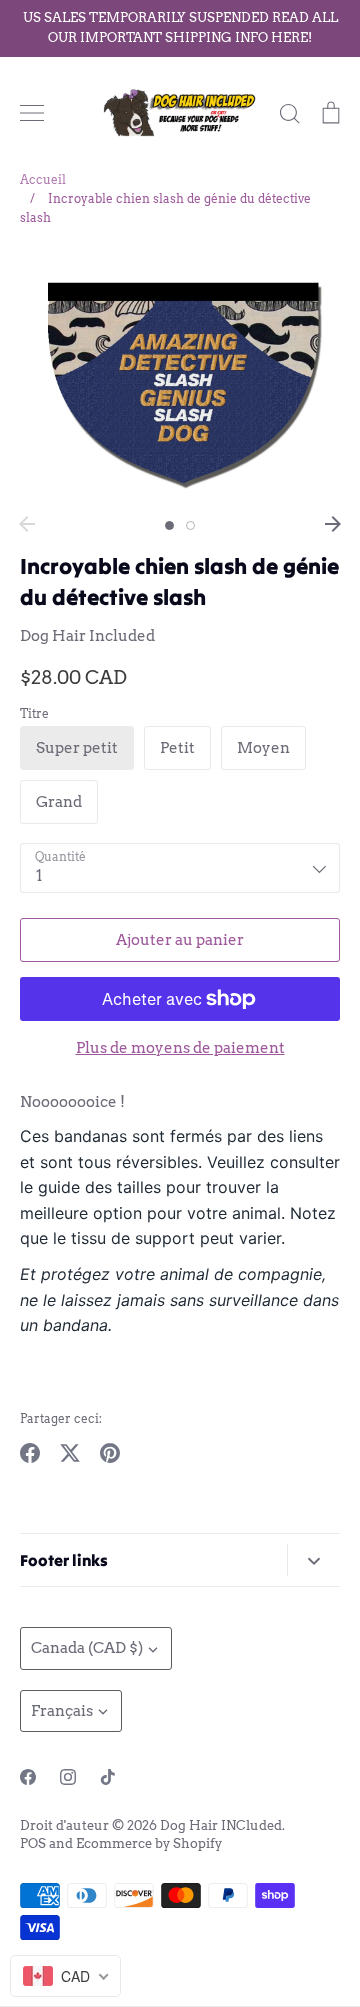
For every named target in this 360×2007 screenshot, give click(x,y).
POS (33, 1843)
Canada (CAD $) (87, 1648)
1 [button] (169, 525)
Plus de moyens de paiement (180, 1048)
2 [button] (190, 525)
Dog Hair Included (87, 636)
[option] (180, 377)
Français (62, 1711)
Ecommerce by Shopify (149, 1843)
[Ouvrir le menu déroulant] (313, 1559)
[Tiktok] (108, 1777)
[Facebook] (28, 1777)
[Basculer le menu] (32, 113)
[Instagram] (68, 1777)
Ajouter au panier (180, 940)
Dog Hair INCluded (221, 1825)
